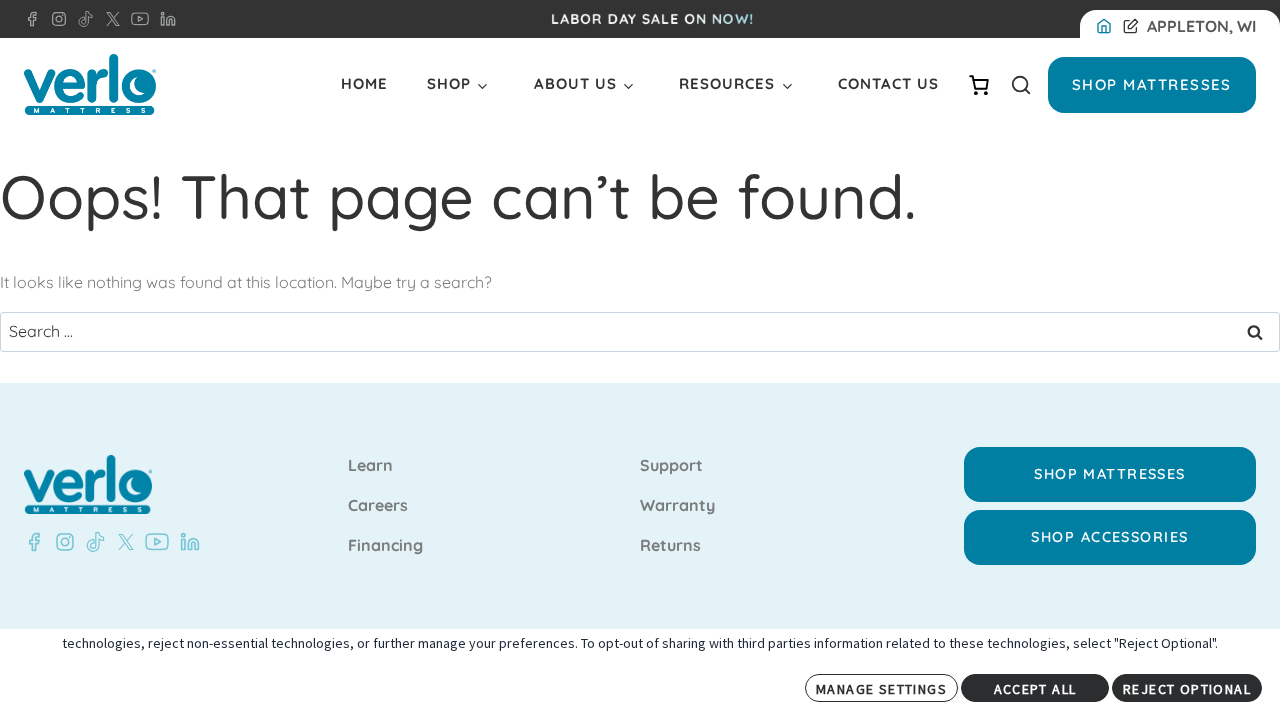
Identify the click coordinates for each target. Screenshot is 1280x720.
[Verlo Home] (90, 84)
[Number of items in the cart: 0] (979, 85)
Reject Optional (1187, 689)
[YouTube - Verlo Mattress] (136, 19)
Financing (385, 546)
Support (671, 466)
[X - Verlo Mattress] (109, 19)
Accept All (1035, 689)
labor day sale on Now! (652, 19)
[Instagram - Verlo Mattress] (55, 19)
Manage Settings (881, 689)
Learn (370, 466)
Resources (727, 83)
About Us (575, 83)
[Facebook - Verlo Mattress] (32, 19)
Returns (670, 546)
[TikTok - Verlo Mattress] (82, 19)
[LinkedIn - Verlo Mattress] (164, 19)
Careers (378, 506)
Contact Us (888, 83)
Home (364, 83)
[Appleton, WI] (1108, 27)
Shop (449, 83)
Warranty (677, 506)
